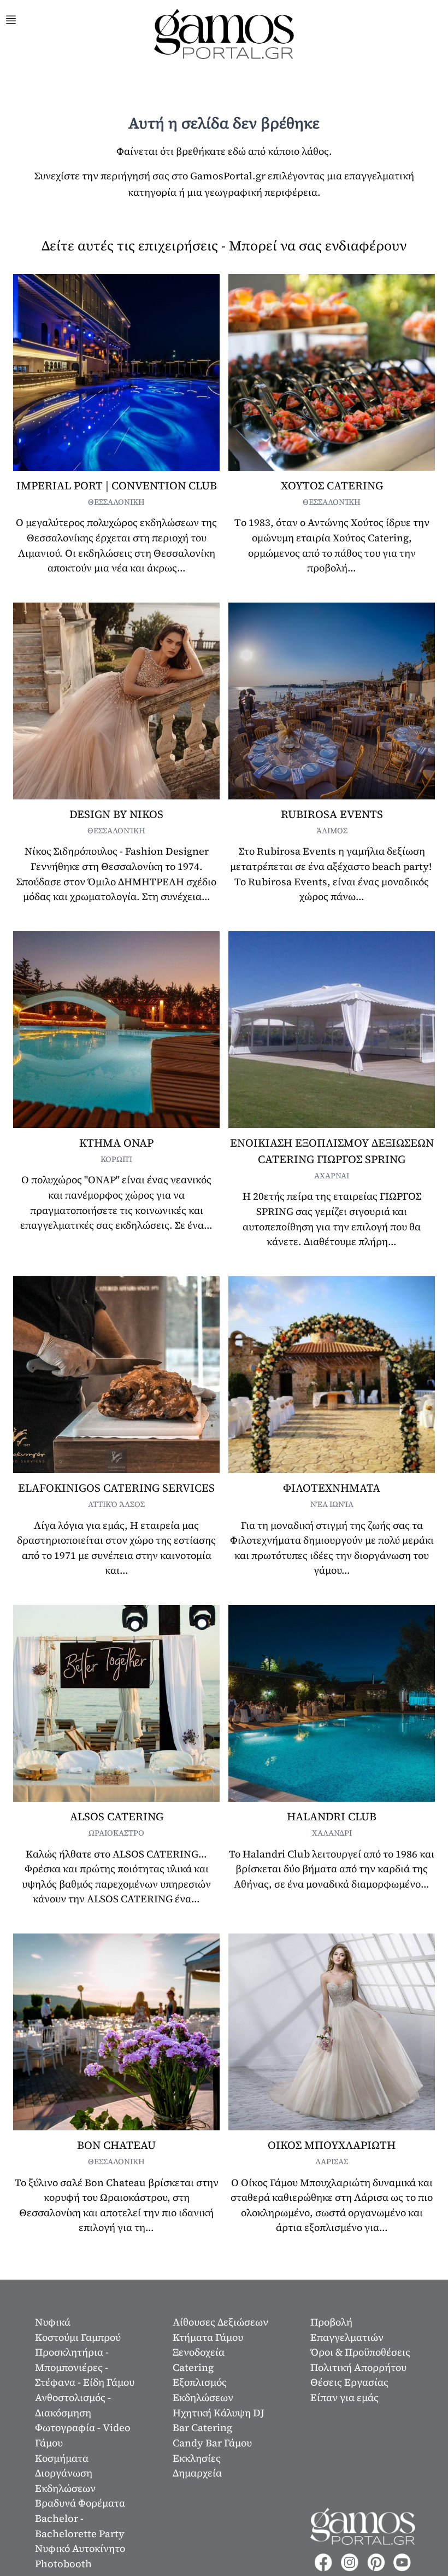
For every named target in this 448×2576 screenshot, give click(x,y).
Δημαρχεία (197, 2473)
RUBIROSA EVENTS (332, 814)
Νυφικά (53, 2322)
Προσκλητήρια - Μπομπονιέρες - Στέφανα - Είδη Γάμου (85, 2367)
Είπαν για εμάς (344, 2397)
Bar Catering (202, 2428)
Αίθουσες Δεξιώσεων (220, 2322)
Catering (193, 2367)
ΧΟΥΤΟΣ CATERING (332, 486)
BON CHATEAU (116, 2145)
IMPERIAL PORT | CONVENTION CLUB (117, 486)
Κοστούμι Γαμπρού (78, 2337)
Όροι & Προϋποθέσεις (360, 2352)
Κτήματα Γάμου (208, 2337)
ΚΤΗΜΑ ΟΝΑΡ (116, 1143)
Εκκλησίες (197, 2458)
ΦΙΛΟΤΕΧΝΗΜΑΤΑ (332, 1488)
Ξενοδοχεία (199, 2352)
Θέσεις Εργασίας (349, 2382)
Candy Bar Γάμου (212, 2443)
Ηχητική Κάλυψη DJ (219, 2413)
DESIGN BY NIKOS (116, 814)
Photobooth (63, 2564)
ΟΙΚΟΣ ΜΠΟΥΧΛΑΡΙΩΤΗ (332, 2145)
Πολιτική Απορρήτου (358, 2367)
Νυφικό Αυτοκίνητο (80, 2548)
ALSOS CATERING (117, 1816)
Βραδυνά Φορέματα (80, 2503)
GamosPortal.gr (228, 176)
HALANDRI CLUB (332, 1816)
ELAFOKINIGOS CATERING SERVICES (116, 1488)
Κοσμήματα (62, 2458)
